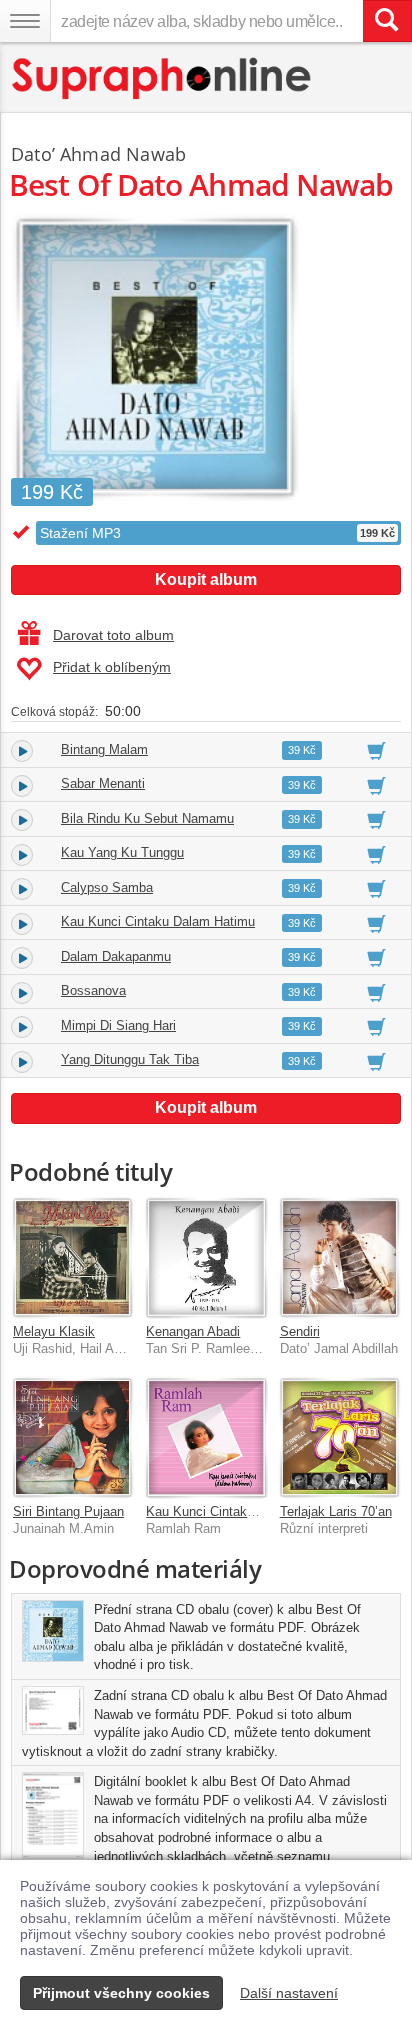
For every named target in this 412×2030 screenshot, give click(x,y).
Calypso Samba (107, 887)
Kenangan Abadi (193, 1331)
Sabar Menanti (103, 783)
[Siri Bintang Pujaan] (72, 1437)
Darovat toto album (113, 635)
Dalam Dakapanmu (116, 956)
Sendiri (300, 1331)
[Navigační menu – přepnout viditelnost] (25, 21)
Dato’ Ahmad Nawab (98, 154)
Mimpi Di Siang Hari (118, 1025)
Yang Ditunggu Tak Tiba (130, 1059)
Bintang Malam (104, 749)
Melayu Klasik (54, 1331)
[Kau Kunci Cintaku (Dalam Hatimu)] (205, 1437)
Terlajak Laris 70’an (336, 1511)
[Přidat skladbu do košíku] (376, 750)
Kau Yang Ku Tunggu (122, 852)
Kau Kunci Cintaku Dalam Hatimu (158, 921)
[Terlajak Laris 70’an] (339, 1437)
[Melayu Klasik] (72, 1257)
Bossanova (93, 990)
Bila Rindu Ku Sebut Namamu (147, 818)
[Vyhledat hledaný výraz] (387, 21)
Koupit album (206, 579)
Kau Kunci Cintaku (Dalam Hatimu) (247, 1511)
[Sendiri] (339, 1257)
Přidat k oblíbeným (112, 667)
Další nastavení (289, 1993)
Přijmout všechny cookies (121, 1993)
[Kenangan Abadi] (205, 1257)
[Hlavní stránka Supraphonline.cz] (162, 78)
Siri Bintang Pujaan (68, 1511)
